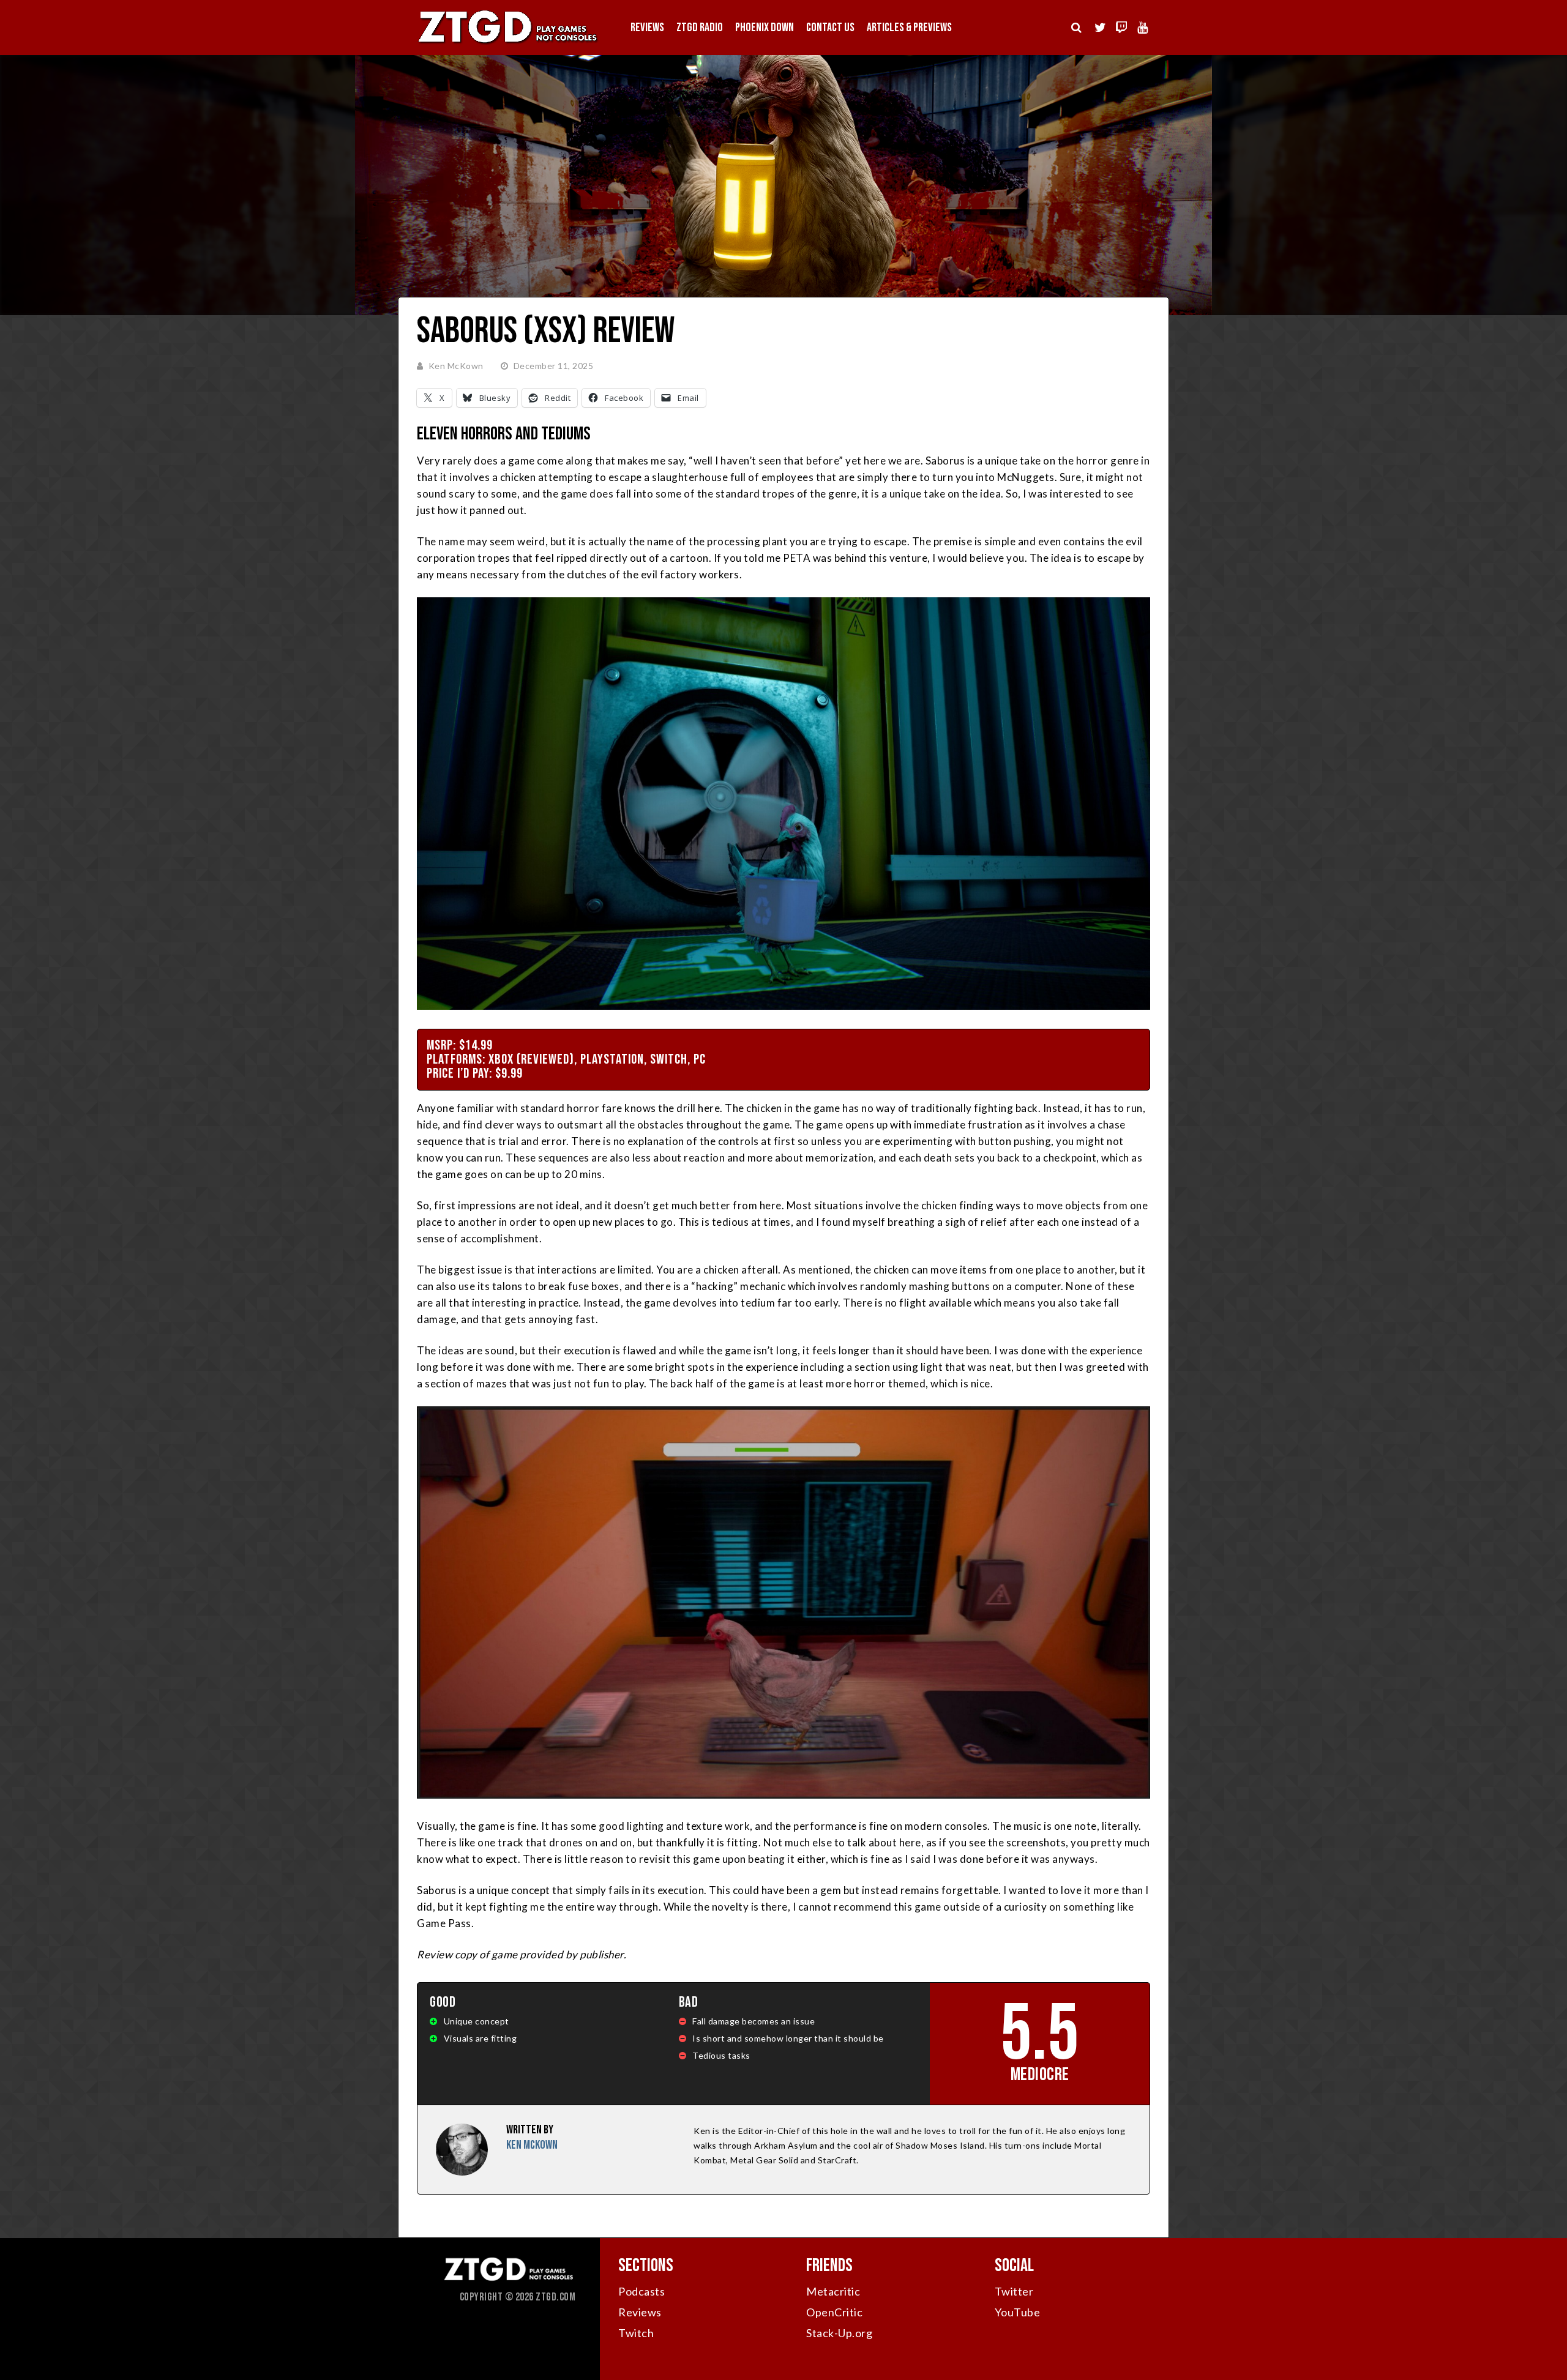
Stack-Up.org (839, 2333)
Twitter (1014, 2291)
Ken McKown (456, 366)
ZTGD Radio (700, 28)
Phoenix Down (765, 28)
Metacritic (833, 2291)
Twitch (636, 2333)
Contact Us (830, 28)
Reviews (647, 28)
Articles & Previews (909, 28)
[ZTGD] (508, 43)
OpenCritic (834, 2312)
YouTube (1018, 2312)
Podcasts (641, 2291)
